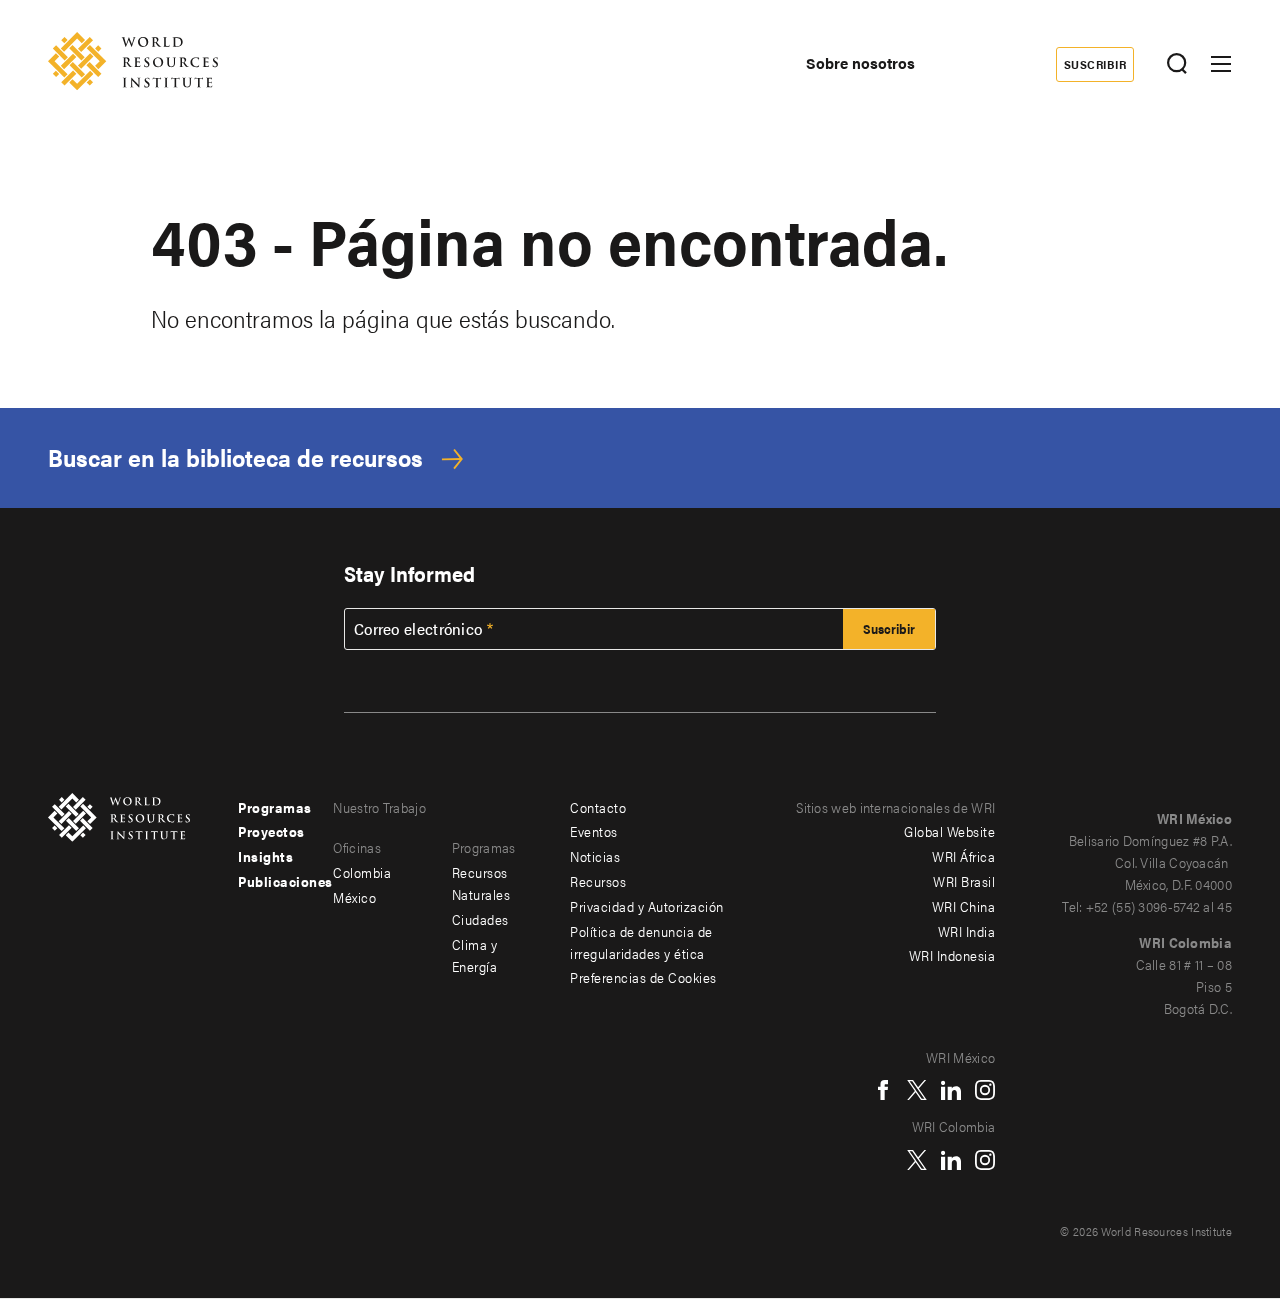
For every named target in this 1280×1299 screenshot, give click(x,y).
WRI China (964, 906)
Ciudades (480, 919)
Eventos (594, 831)
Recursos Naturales (481, 883)
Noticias (595, 856)
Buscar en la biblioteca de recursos (235, 457)
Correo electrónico (418, 629)
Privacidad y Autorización (647, 906)
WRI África (963, 856)
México (354, 897)
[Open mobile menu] (1221, 64)
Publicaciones (285, 881)
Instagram (985, 1090)
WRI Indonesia (952, 955)
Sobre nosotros (860, 62)
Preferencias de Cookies (643, 977)
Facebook (883, 1090)
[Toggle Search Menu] (1176, 64)
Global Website (949, 831)
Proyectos (271, 831)
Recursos (598, 881)
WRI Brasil (964, 881)
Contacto (598, 807)
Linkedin (951, 1090)
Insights (265, 856)
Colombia (362, 872)
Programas (275, 807)
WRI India (967, 931)
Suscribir (1095, 64)
